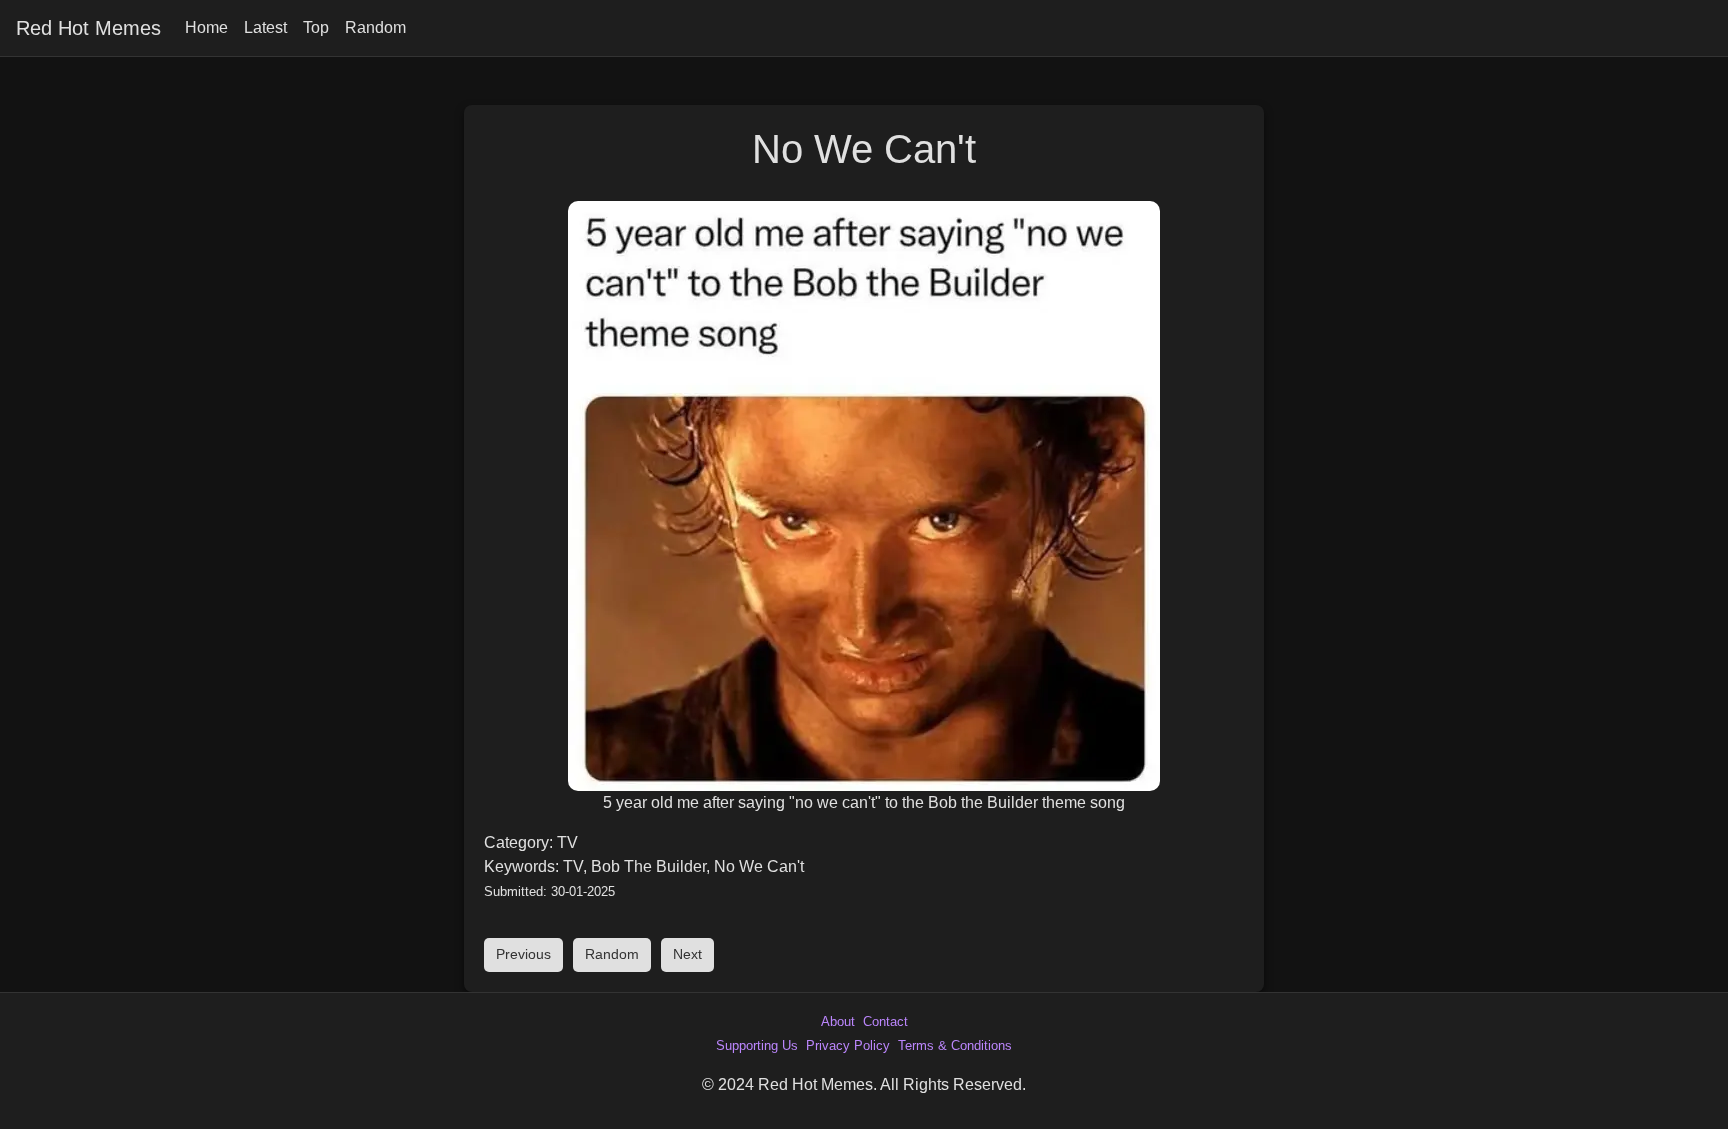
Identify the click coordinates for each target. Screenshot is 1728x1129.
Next (687, 954)
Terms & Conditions (955, 1045)
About (838, 1021)
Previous (523, 954)
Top (316, 27)
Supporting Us (757, 1045)
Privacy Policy (848, 1045)
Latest (265, 27)
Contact (885, 1021)
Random (375, 27)
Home (206, 27)
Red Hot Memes (88, 28)
